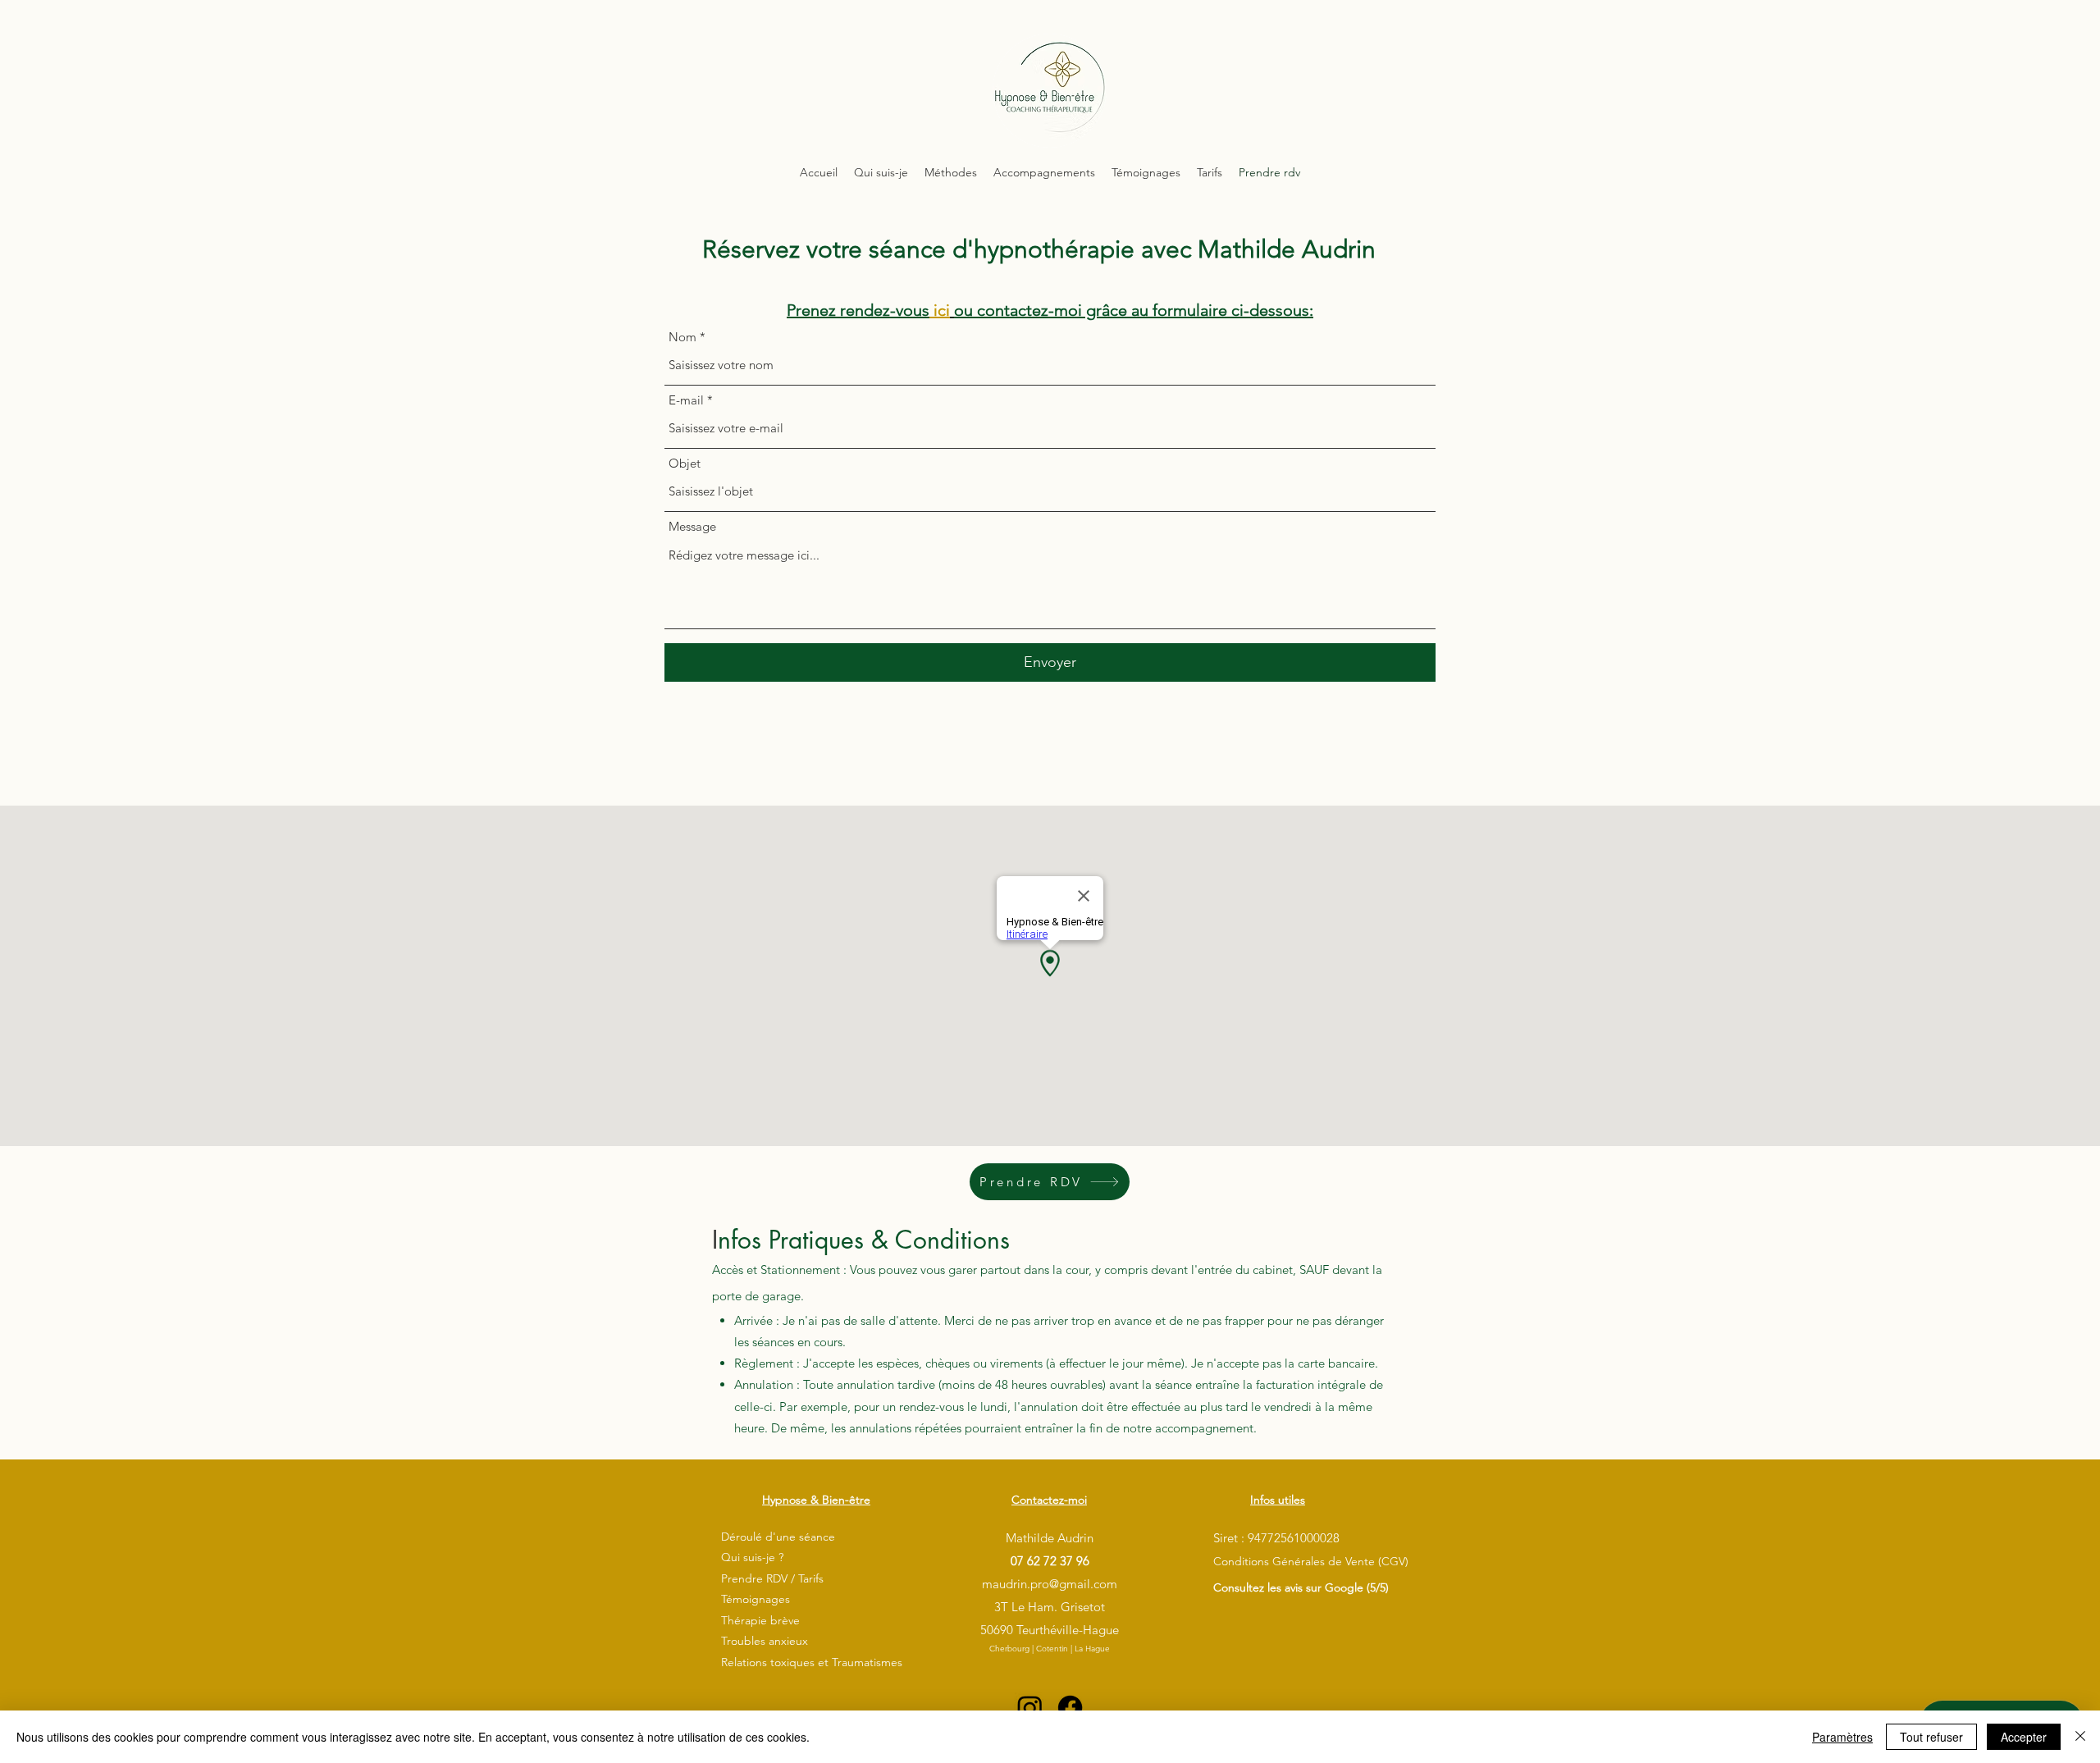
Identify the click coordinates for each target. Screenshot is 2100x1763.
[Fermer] (2080, 1737)
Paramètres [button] (1842, 1737)
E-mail (686, 400)
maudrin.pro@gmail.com (1050, 1584)
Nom (682, 337)
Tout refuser (1931, 1737)
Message (692, 526)
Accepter (2024, 1737)
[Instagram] (1030, 1708)
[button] (951, 172)
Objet (685, 463)
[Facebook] (1070, 1708)
